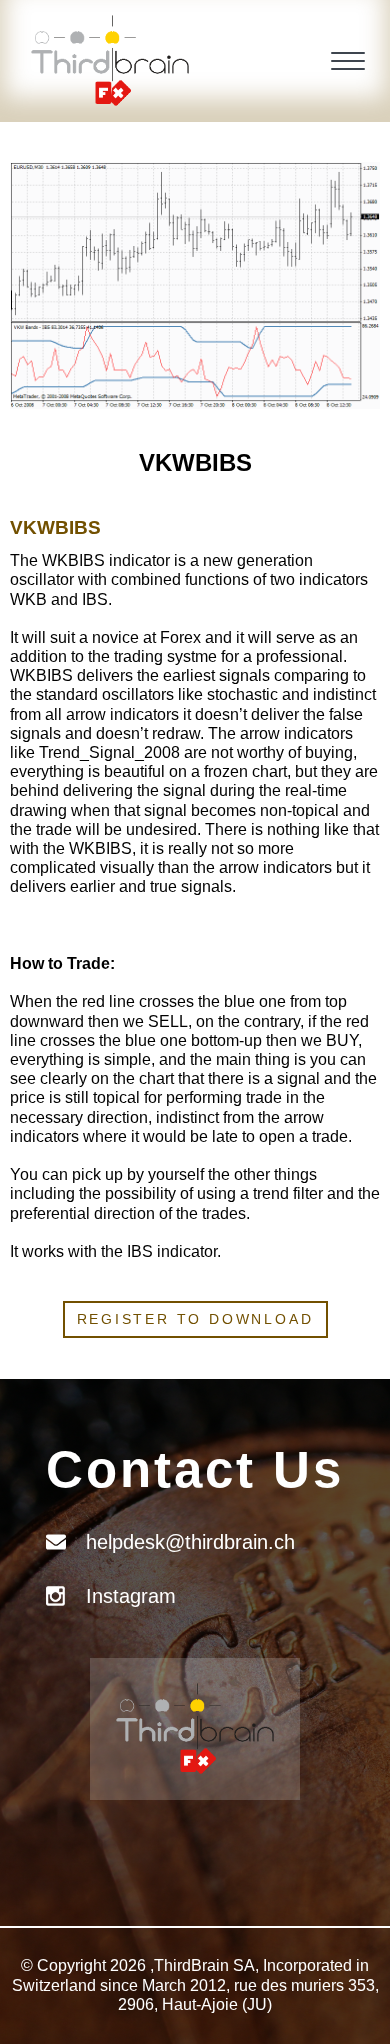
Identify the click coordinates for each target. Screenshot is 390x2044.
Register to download (195, 1319)
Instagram (131, 1596)
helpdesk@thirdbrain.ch (190, 1542)
